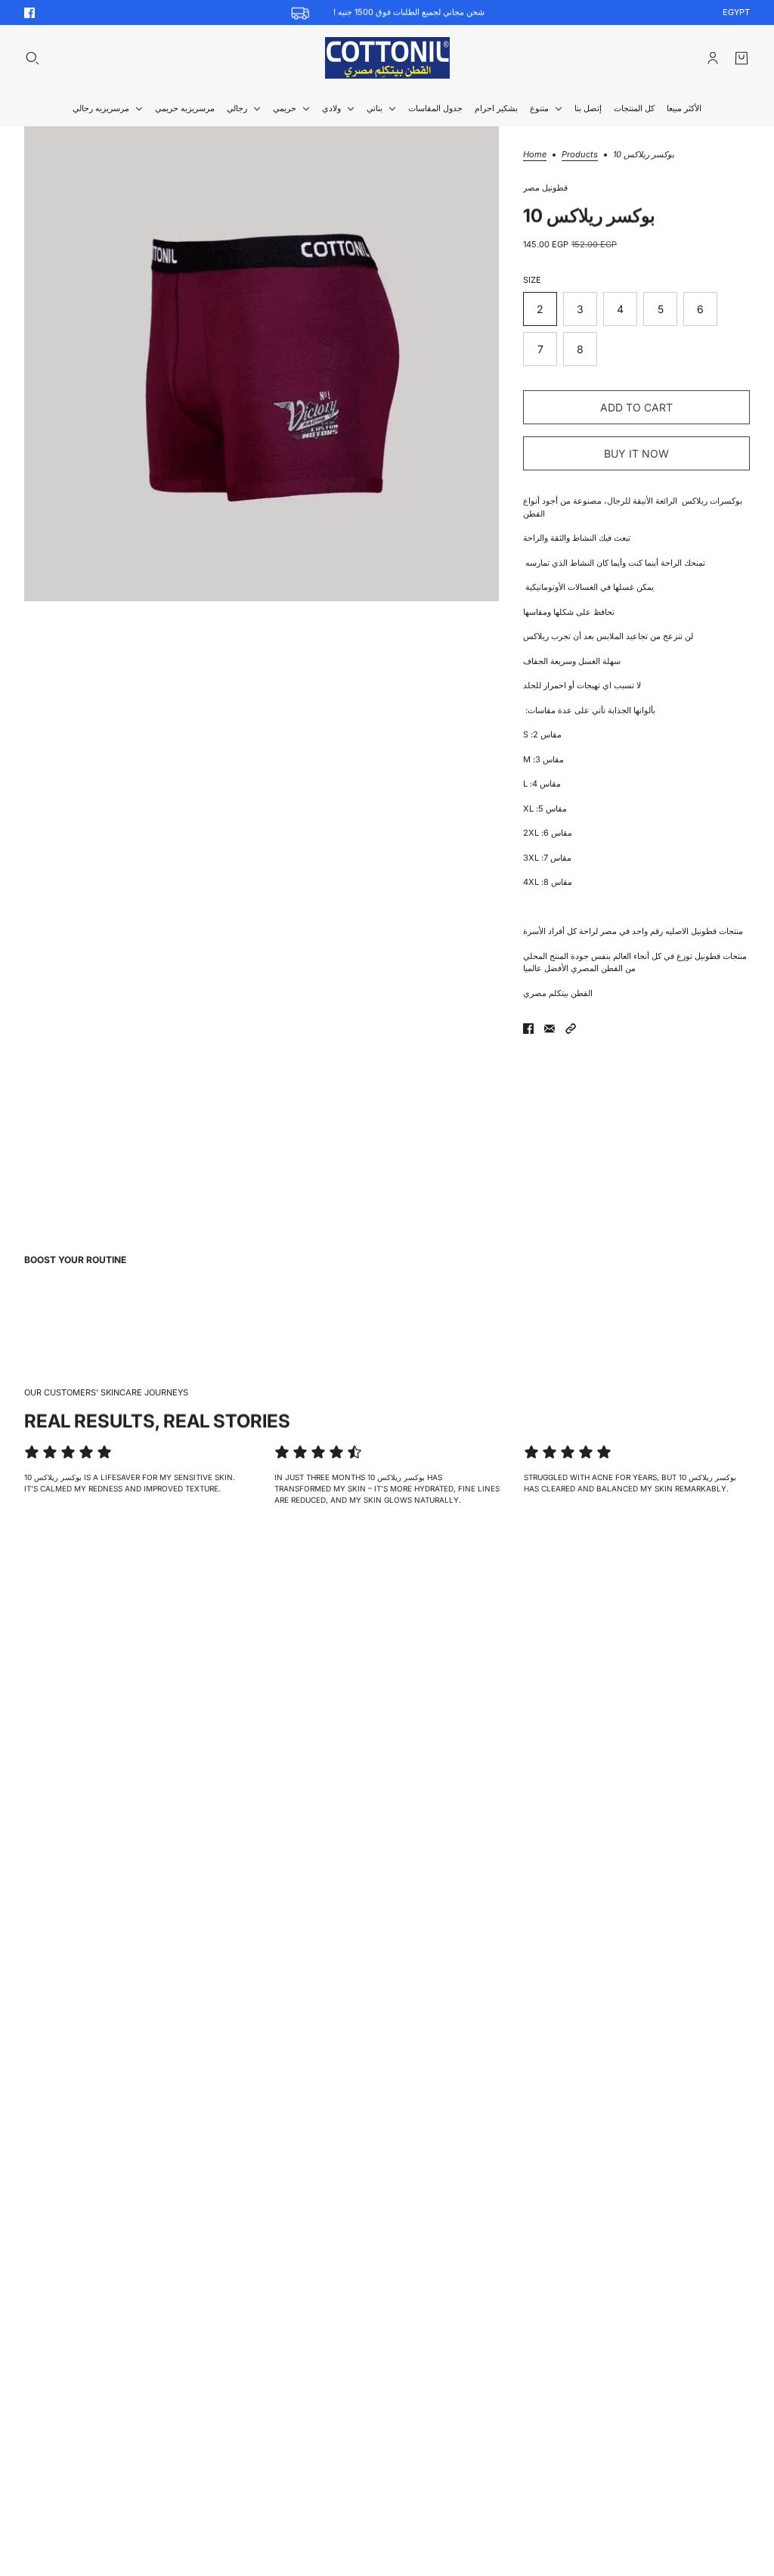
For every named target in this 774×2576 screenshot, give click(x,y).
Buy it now (636, 453)
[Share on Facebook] (528, 1029)
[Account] (713, 58)
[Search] (33, 58)
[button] (571, 1029)
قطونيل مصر (545, 188)
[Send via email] (550, 1029)
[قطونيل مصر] (387, 58)
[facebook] (29, 13)
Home (535, 155)
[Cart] (741, 58)
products (580, 155)
